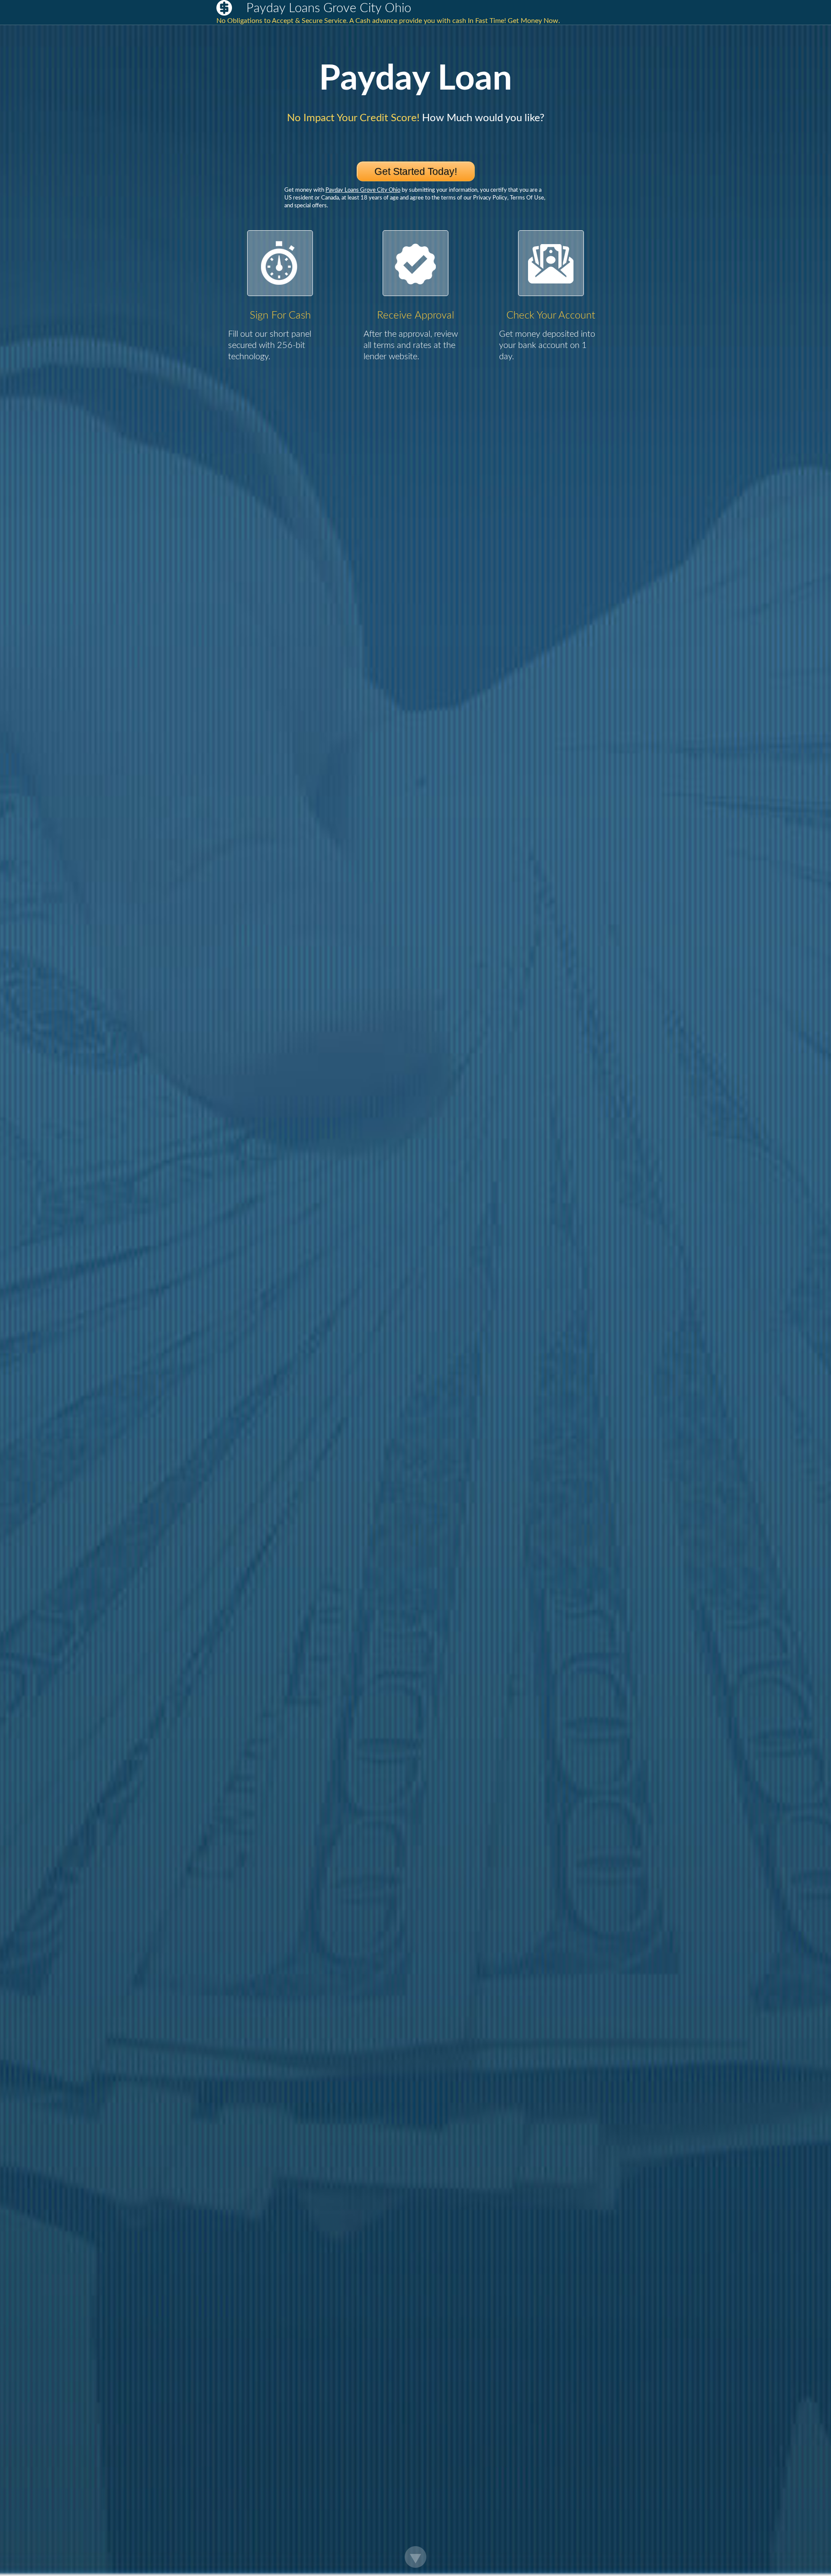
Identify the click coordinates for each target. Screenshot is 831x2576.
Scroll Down (415, 2557)
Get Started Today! (416, 171)
